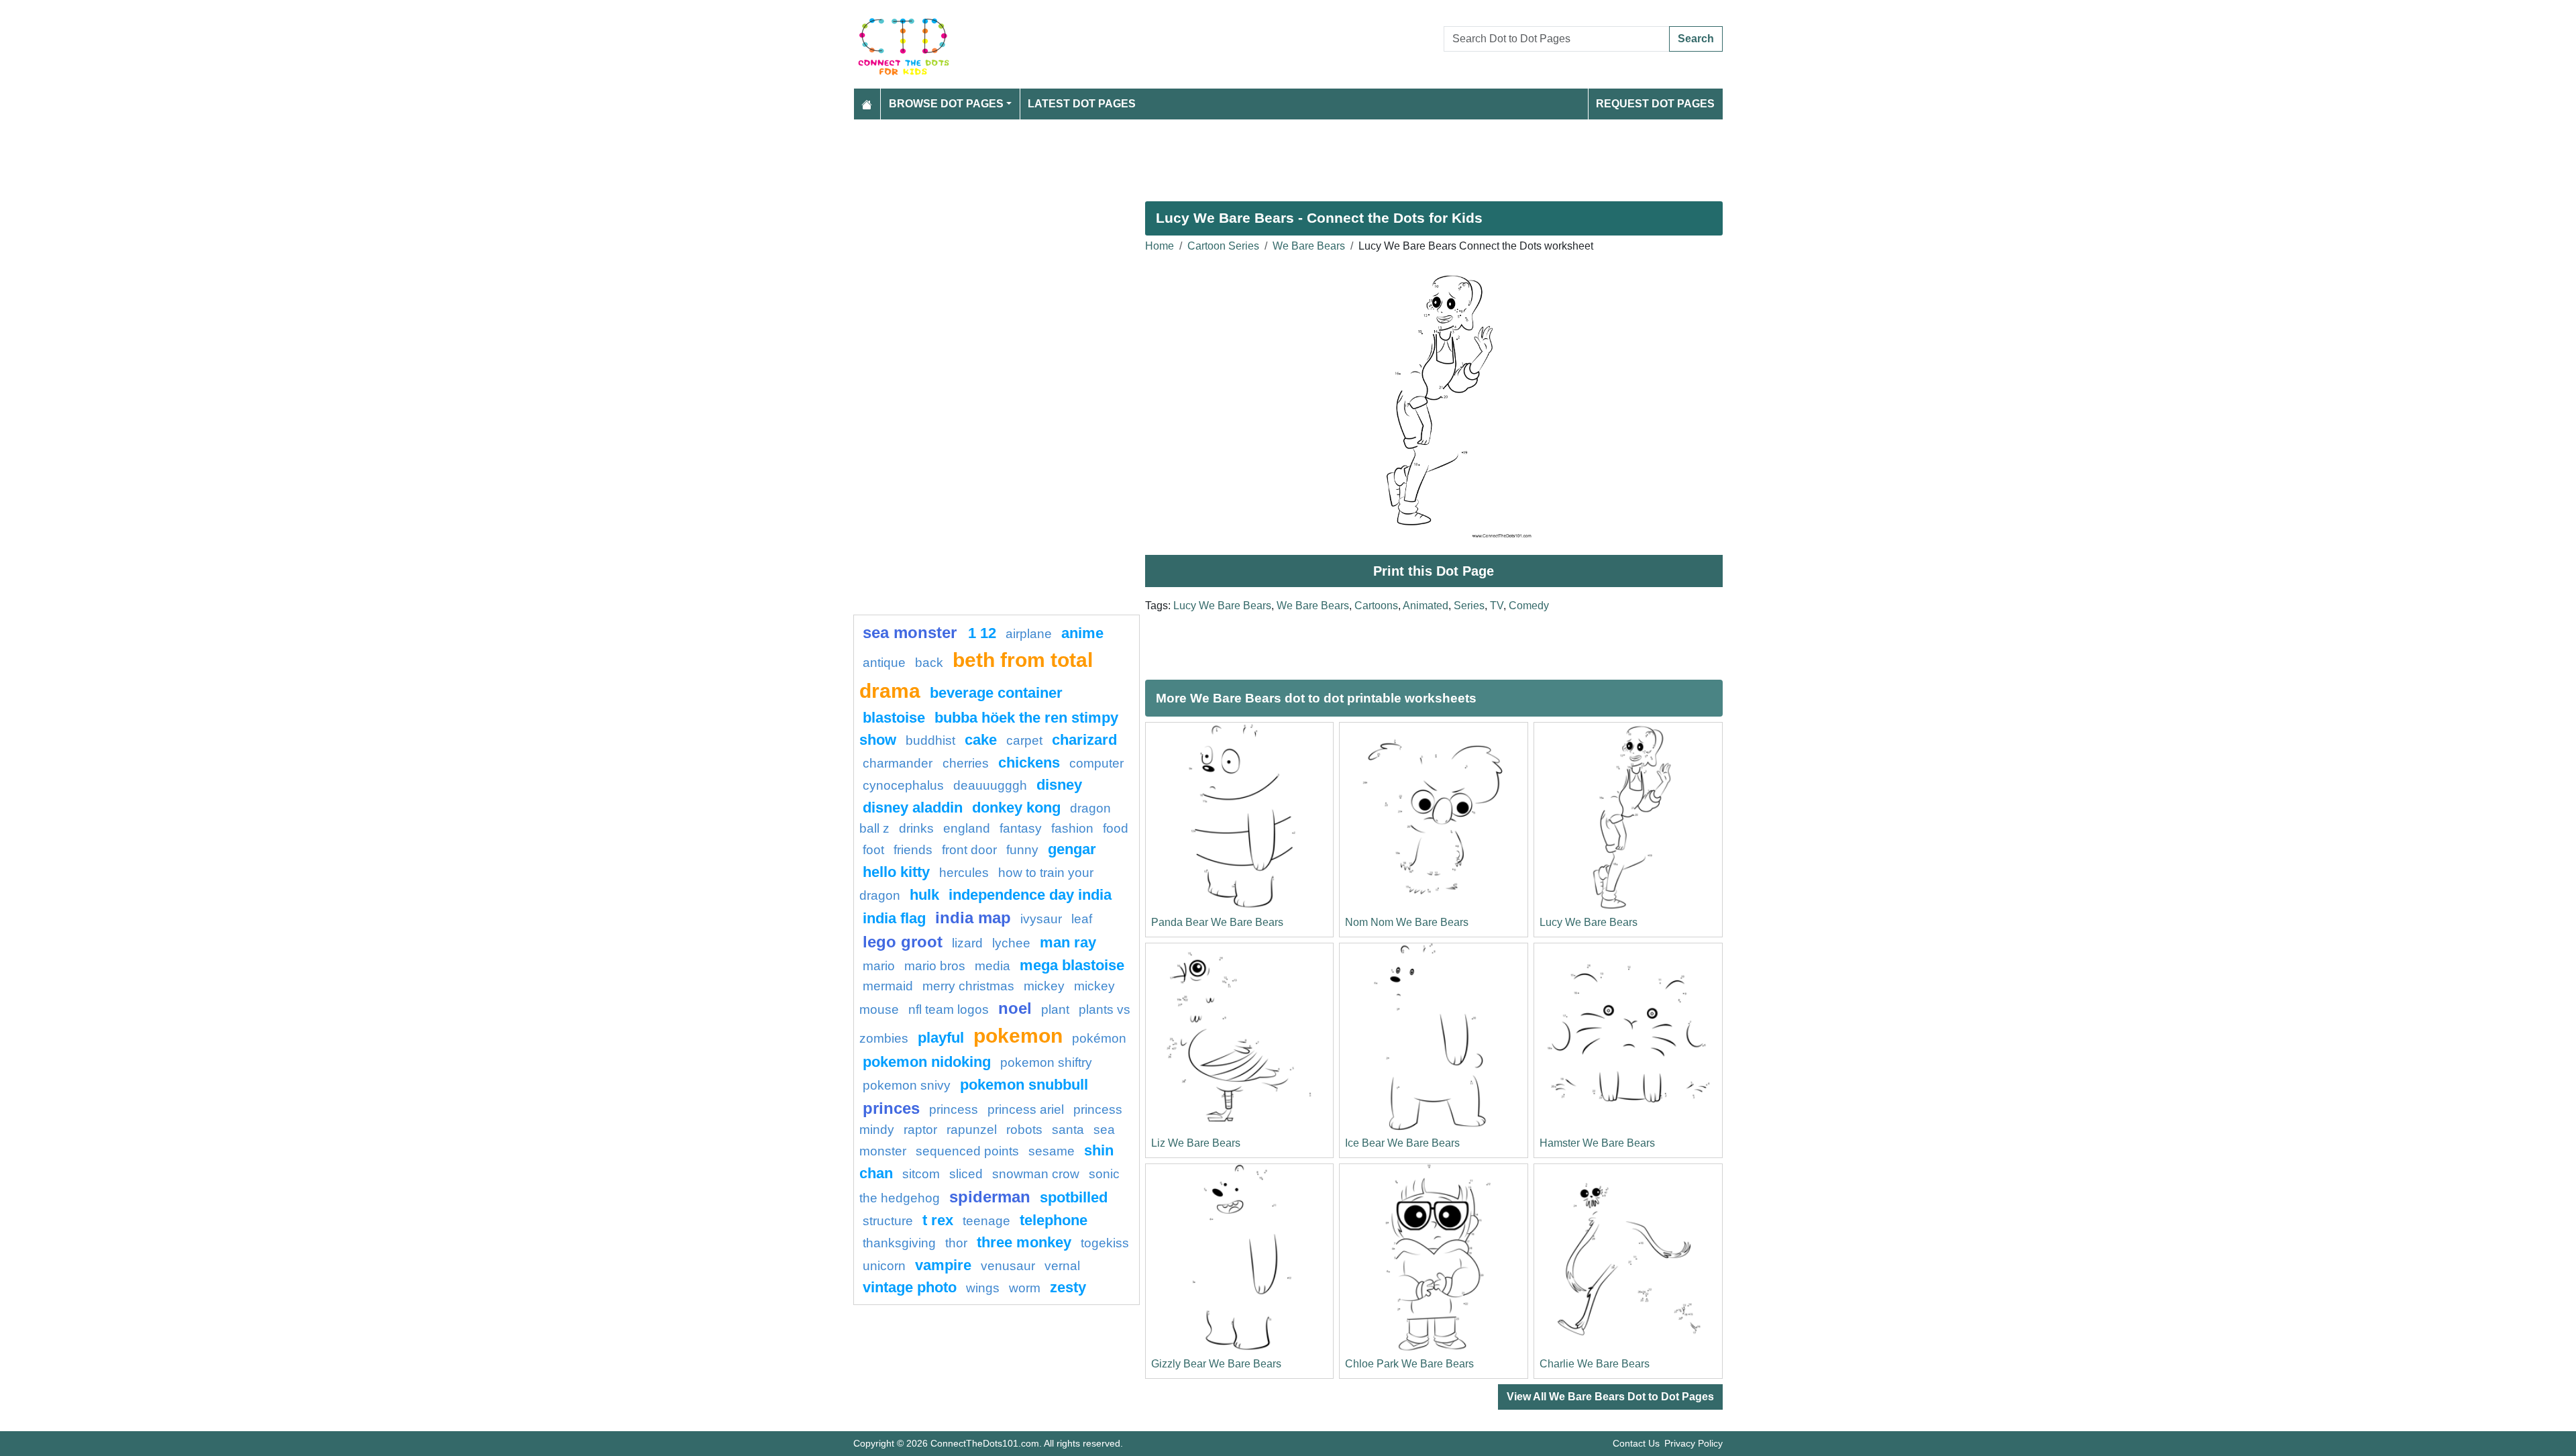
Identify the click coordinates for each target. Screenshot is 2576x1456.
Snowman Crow (1036, 1174)
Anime (1082, 633)
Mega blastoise (1072, 965)
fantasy (1021, 828)
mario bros (935, 966)
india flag (894, 918)
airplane (1029, 634)
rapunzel (972, 1130)
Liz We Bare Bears (1196, 1143)
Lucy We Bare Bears (1222, 606)
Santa (1068, 1130)
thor (956, 1243)
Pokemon (1018, 1035)
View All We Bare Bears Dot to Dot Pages (1610, 1397)
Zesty (1068, 1287)
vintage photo (910, 1287)
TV (1497, 606)
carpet (1024, 740)
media (992, 966)
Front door (969, 850)
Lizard (967, 943)
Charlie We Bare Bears (1595, 1364)
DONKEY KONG (1016, 808)
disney (1059, 785)
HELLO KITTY (896, 872)
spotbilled (1074, 1197)
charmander (899, 763)
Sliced (966, 1174)
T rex (938, 1220)
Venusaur (1008, 1266)
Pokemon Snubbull (1024, 1085)
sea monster (912, 632)
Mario (879, 966)
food (1116, 828)
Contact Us (1636, 1443)
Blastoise (894, 718)
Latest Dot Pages (1082, 104)
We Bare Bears (1309, 246)
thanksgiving (899, 1243)
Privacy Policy (1694, 1443)
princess (954, 1109)
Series (1469, 606)
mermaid (888, 986)
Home (1160, 246)
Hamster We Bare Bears (1597, 1143)
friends (913, 850)
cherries (966, 763)
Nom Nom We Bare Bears (1407, 922)
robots (1024, 1130)
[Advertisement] (1256, 155)
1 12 (982, 633)
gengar (1072, 849)
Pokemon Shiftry (1046, 1062)
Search (1696, 39)
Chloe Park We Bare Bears (1409, 1364)
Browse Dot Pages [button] (946, 104)
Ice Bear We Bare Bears (1402, 1143)
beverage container (996, 693)
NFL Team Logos (949, 1009)
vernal (1062, 1266)
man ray (1068, 942)
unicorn (884, 1266)
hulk (924, 895)
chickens (1029, 763)
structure (888, 1221)
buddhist (930, 740)
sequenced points (967, 1151)
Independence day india (1030, 895)
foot (873, 850)
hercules (964, 873)
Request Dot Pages (1655, 104)
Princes (891, 1108)
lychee (1011, 943)
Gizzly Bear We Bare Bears (1216, 1364)
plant (1055, 1009)
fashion (1072, 828)
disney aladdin (913, 808)
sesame (1052, 1151)
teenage (986, 1221)
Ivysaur (1041, 919)
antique (884, 663)
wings (983, 1288)
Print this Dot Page (1434, 571)
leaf (1082, 919)
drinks (916, 828)
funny (1022, 850)
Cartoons (1376, 606)
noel (1015, 1008)
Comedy (1529, 606)
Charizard (1084, 740)
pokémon (1099, 1038)
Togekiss (1105, 1243)
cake (981, 740)
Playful (941, 1038)
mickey (1044, 986)
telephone (1054, 1220)
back (929, 663)
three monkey (1024, 1242)
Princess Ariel (1026, 1109)
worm (1025, 1288)
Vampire (943, 1265)
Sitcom (921, 1174)
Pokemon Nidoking (927, 1062)
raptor (920, 1130)
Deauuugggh (990, 785)
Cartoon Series (1223, 246)
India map (973, 918)
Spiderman (990, 1197)
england (967, 828)
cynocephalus (903, 785)
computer (1096, 763)
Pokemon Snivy (907, 1085)
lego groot (903, 942)
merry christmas (968, 986)
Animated (1426, 606)
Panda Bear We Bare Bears (1217, 922)
